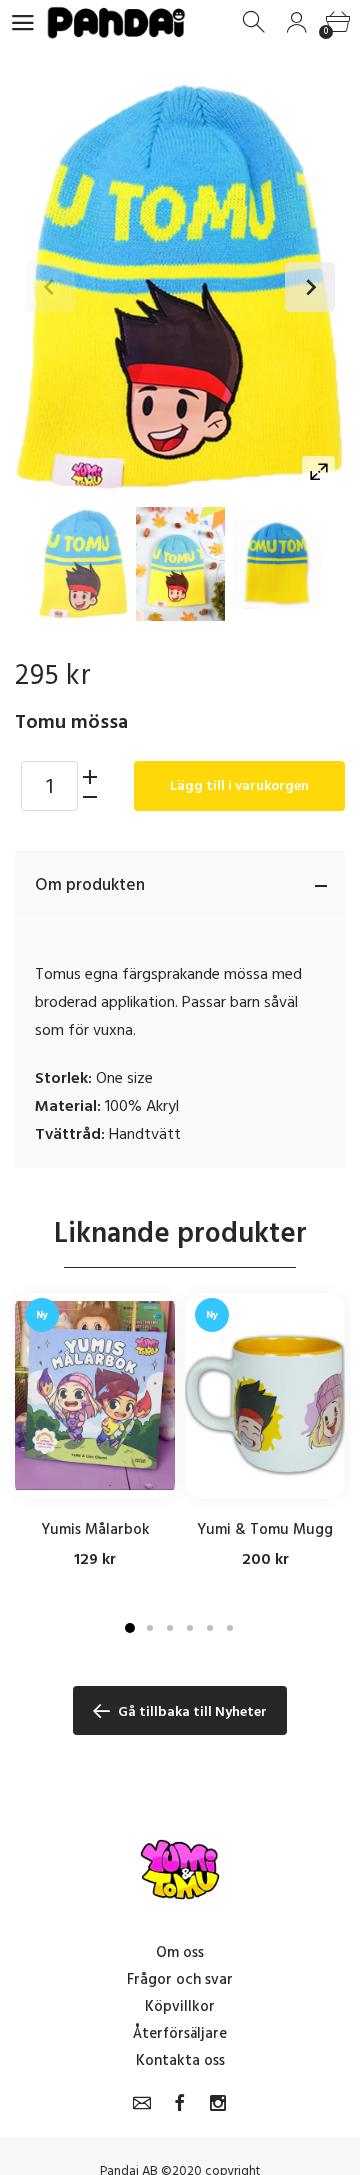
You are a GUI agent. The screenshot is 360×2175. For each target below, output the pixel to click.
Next (310, 287)
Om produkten (90, 885)
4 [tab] (190, 1628)
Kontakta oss (180, 2060)
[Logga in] (296, 22)
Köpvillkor (180, 2006)
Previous (50, 287)
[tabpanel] (95, 1431)
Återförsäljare (180, 2033)
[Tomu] (83, 564)
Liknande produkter (180, 1233)
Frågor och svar (180, 1979)
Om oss (180, 1952)
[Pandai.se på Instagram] (218, 2103)
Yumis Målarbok (95, 1529)
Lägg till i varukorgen (239, 785)
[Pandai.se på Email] (142, 2103)
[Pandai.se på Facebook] (180, 2103)
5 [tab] (210, 1628)
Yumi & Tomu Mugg (265, 1529)
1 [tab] (130, 1628)
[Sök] (255, 22)
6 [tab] (230, 1628)
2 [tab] (150, 1628)
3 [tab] (170, 1628)
